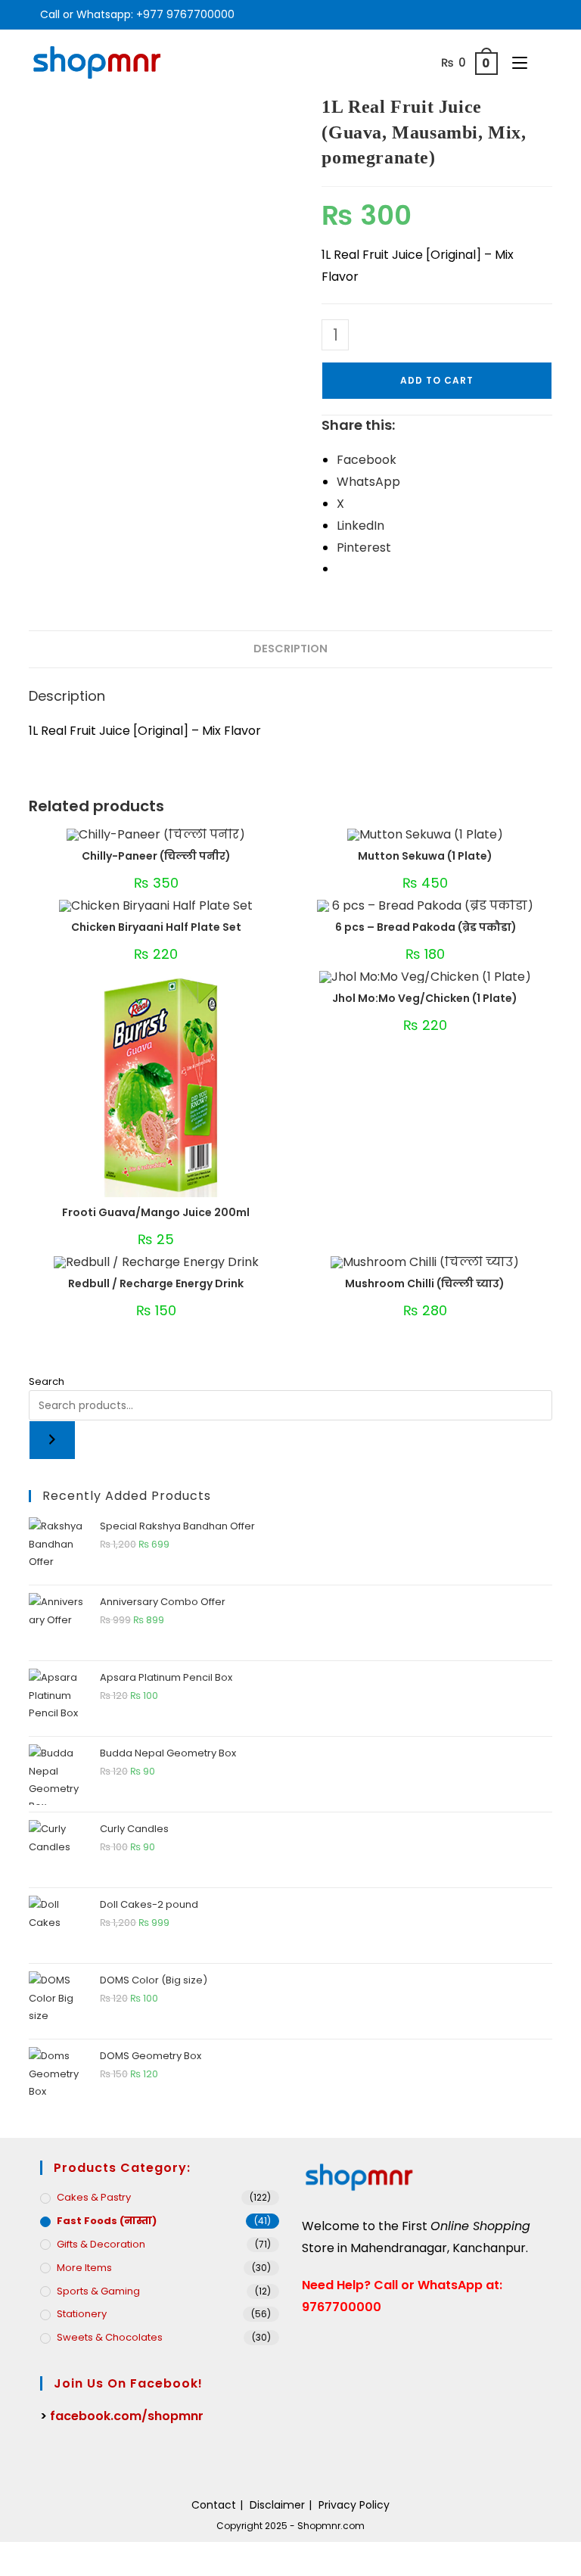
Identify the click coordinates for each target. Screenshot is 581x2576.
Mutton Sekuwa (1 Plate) (425, 856)
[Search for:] (542, 62)
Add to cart (437, 380)
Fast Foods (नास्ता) (107, 2221)
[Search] (52, 1440)
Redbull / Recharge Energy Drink (156, 1283)
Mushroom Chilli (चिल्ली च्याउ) (425, 1283)
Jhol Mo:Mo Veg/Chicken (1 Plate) (425, 998)
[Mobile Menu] (516, 62)
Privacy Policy (354, 2505)
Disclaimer (277, 2505)
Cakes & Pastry (94, 2197)
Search (47, 1381)
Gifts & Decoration (101, 2244)
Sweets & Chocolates (110, 2337)
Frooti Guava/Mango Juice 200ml (156, 1212)
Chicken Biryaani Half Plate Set (156, 927)
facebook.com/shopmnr (127, 2416)
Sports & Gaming (98, 2291)
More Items (84, 2268)
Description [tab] (290, 649)
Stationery (82, 2314)
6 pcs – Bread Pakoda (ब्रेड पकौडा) (425, 927)
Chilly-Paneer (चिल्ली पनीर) (156, 856)
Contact (214, 2505)
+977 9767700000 (185, 14)
